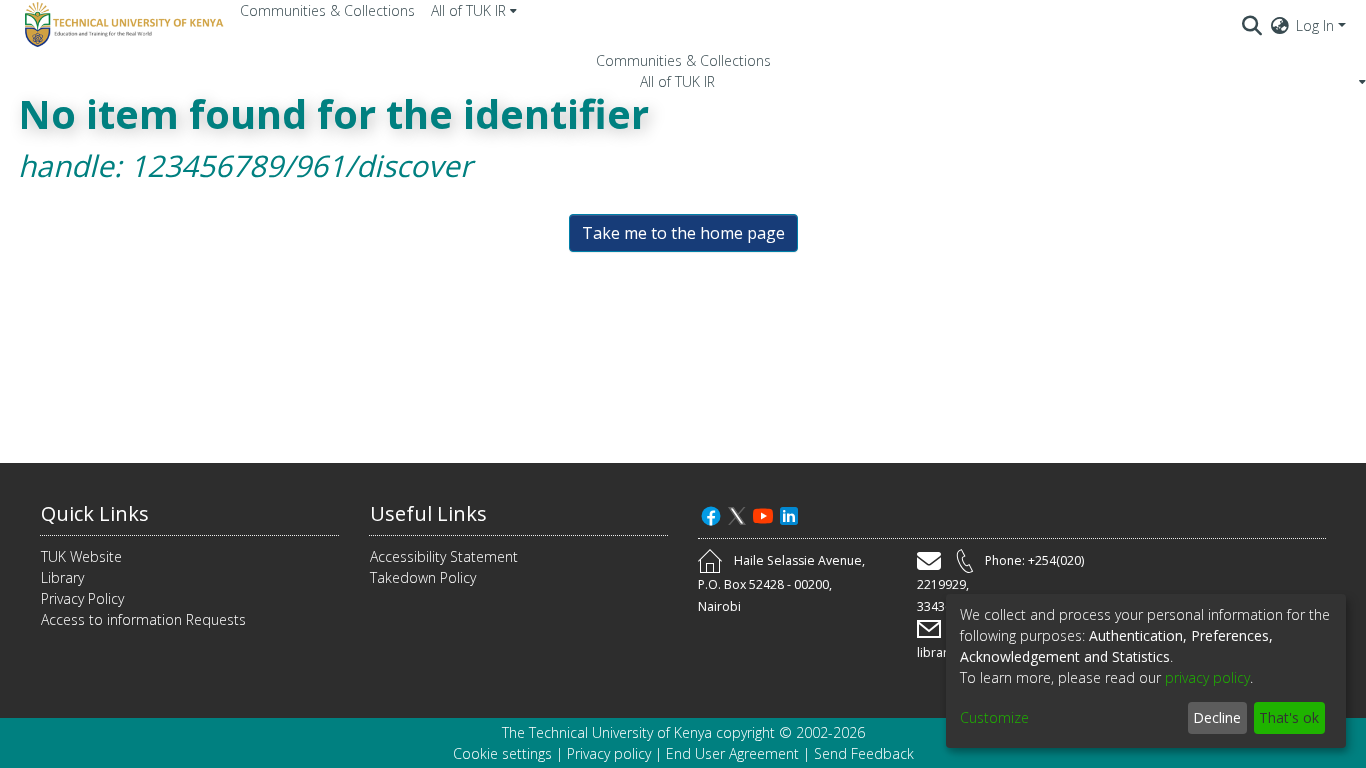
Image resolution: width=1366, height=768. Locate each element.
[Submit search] (1252, 25)
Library (62, 577)
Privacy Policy (82, 598)
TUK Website (81, 556)
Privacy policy (609, 753)
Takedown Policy (423, 577)
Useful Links (428, 513)
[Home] (121, 25)
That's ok (1289, 717)
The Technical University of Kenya (607, 732)
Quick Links (95, 513)
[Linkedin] (789, 513)
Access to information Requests (143, 619)
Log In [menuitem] (1315, 25)
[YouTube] (763, 513)
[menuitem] (474, 10)
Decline (1217, 717)
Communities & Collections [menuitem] (327, 10)
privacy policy (1207, 677)
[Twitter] (737, 513)
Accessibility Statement (444, 556)
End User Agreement (732, 753)
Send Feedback (864, 753)
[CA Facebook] (711, 513)
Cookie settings (502, 753)
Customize (994, 717)
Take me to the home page (683, 233)
